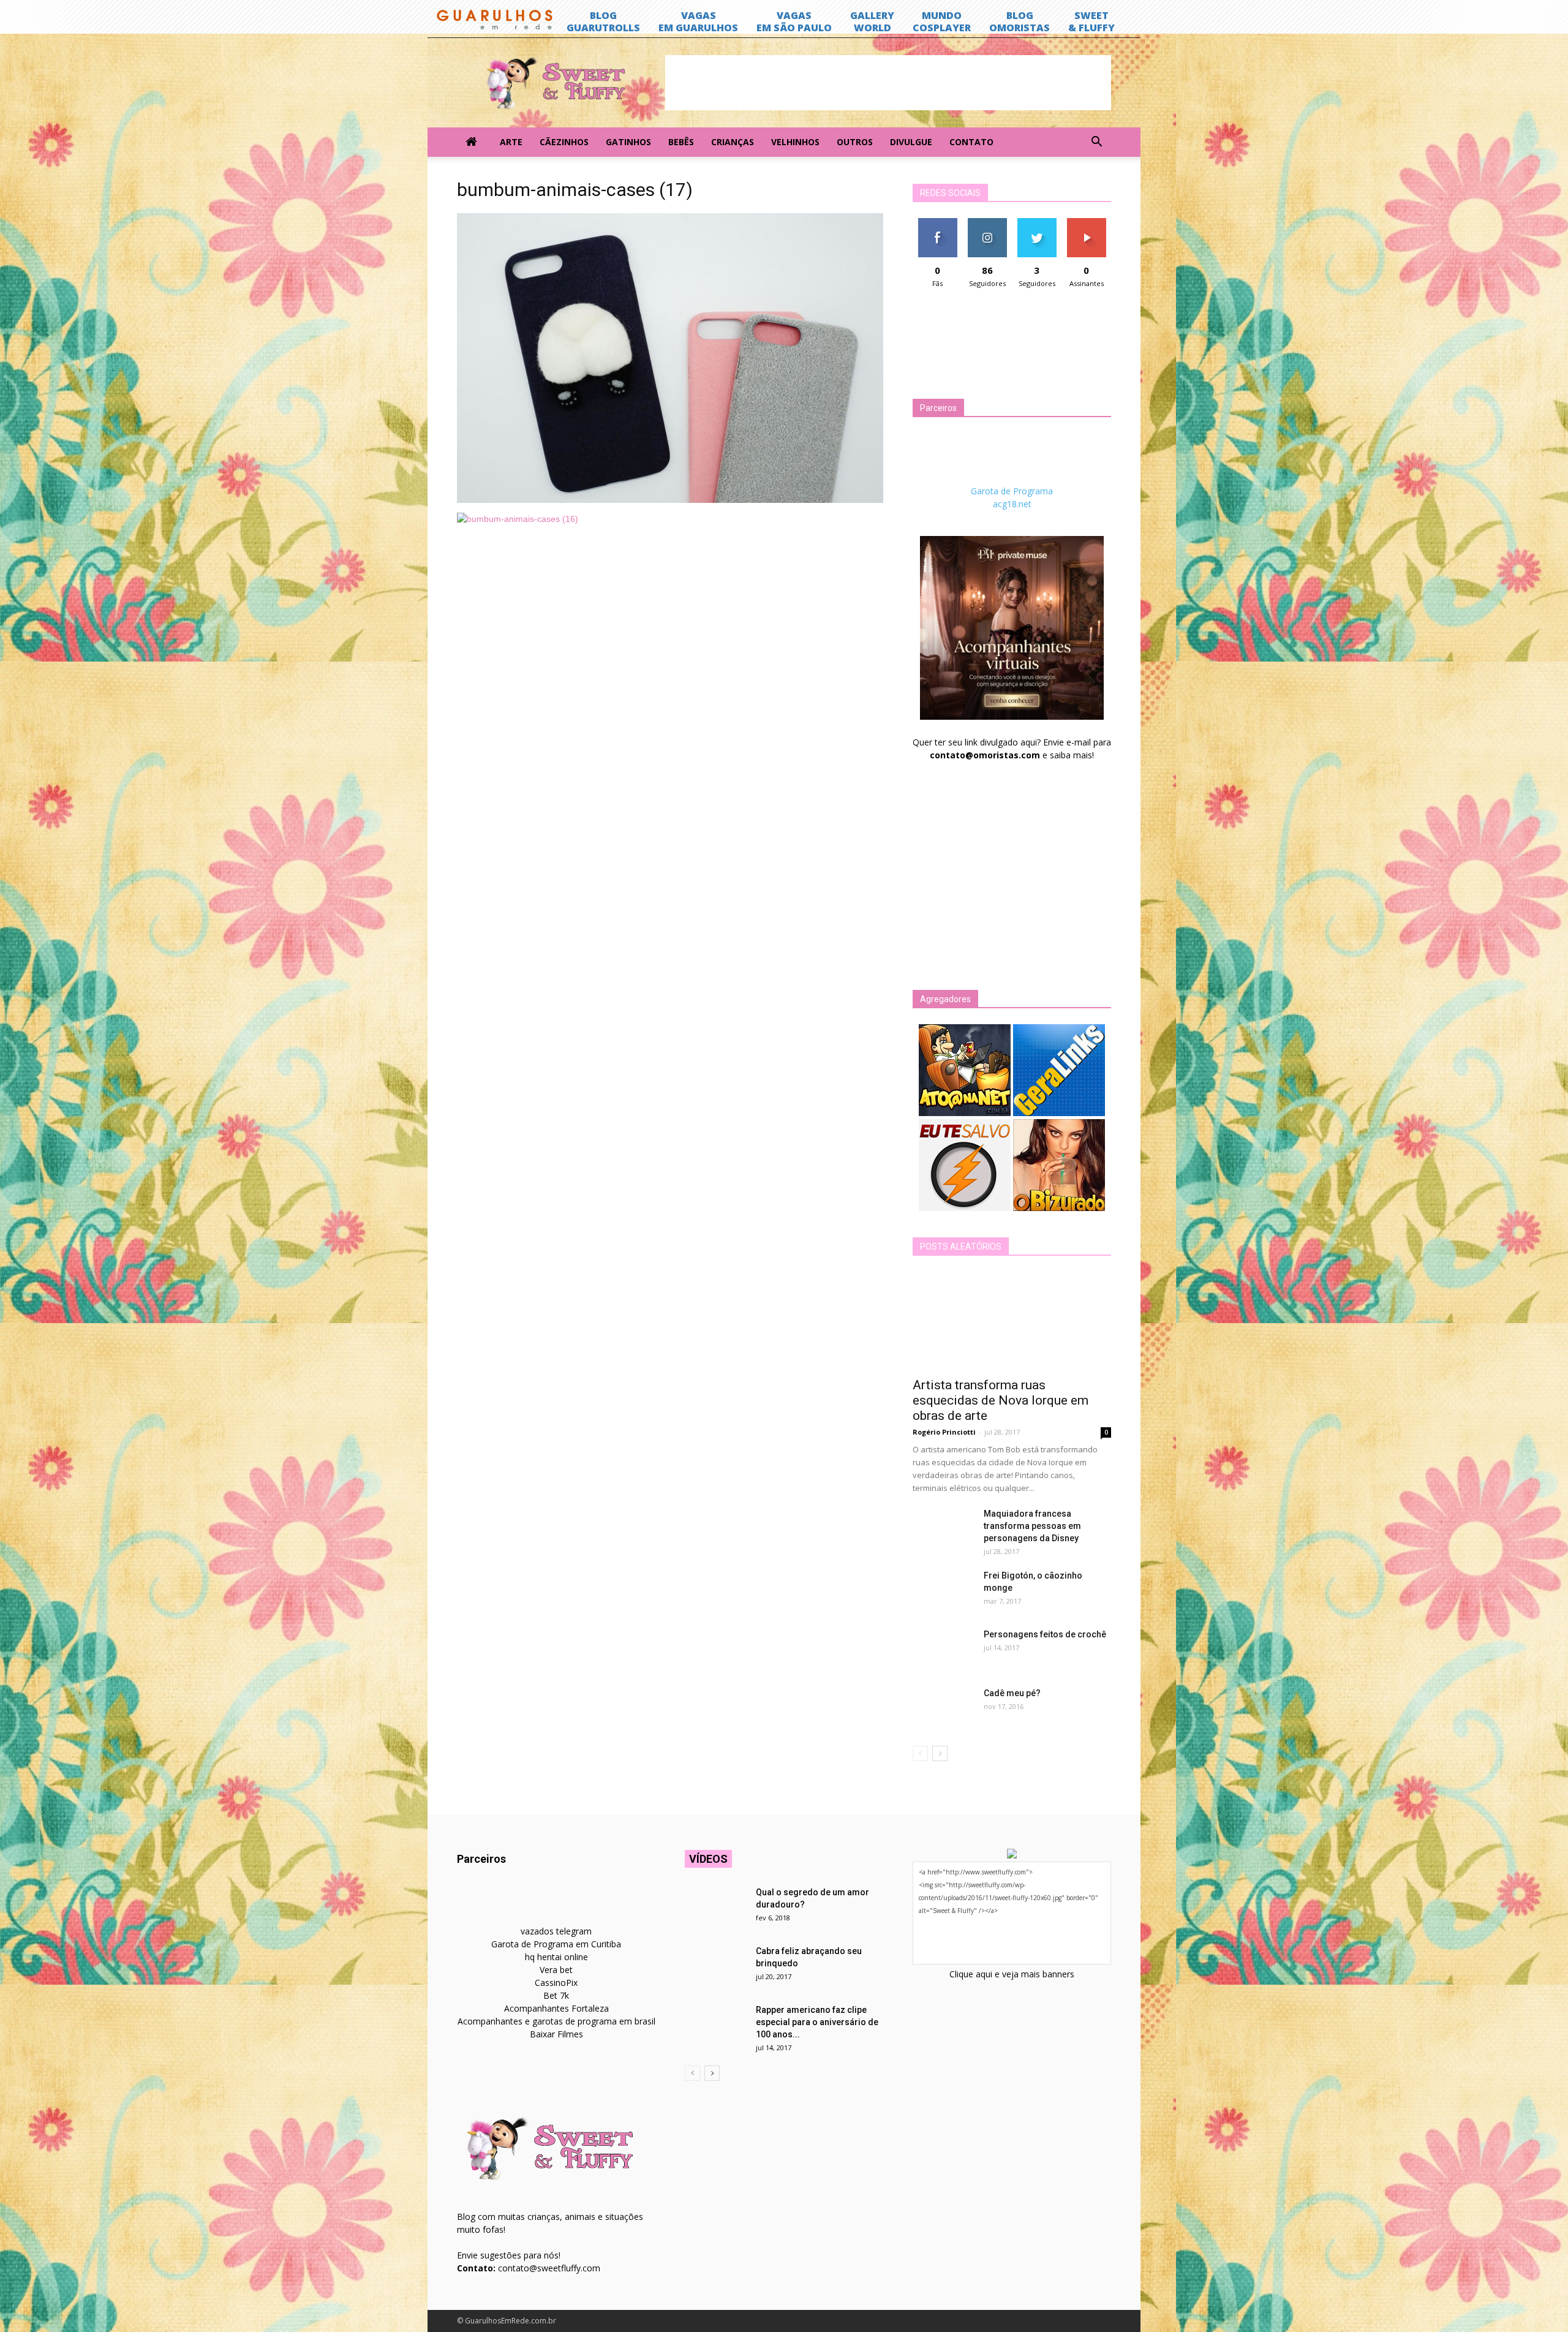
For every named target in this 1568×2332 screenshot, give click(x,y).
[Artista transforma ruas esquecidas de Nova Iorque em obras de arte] (1012, 1321)
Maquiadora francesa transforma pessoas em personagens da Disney (1032, 1526)
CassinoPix (556, 1983)
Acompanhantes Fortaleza (556, 2008)
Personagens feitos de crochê (1045, 1634)
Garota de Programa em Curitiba (556, 1944)
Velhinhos (795, 142)
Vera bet (556, 1970)
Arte (511, 142)
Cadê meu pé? (1012, 1693)
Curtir (938, 223)
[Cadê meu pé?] (943, 1708)
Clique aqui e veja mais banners (1012, 1974)
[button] (1096, 142)
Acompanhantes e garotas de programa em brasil (556, 2021)
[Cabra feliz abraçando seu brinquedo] (715, 1966)
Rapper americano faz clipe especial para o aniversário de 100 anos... (817, 2022)
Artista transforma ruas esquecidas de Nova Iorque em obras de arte (1001, 1400)
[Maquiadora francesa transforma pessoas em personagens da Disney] (943, 1529)
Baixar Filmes (556, 2034)
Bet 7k (556, 1995)
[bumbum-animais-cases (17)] (670, 500)
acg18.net (1012, 504)
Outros (855, 142)
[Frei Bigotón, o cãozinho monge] (943, 1591)
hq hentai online (556, 1957)
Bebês (681, 142)
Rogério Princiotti (944, 1432)
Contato (971, 142)
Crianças (733, 142)
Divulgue (911, 142)
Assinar (1086, 223)
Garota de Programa (1012, 491)
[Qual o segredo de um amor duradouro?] (715, 1907)
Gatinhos (628, 142)
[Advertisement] (888, 83)
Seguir (987, 223)
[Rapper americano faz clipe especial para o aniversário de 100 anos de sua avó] (715, 2025)
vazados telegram (556, 1931)
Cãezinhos (564, 142)
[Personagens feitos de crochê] (943, 1650)
